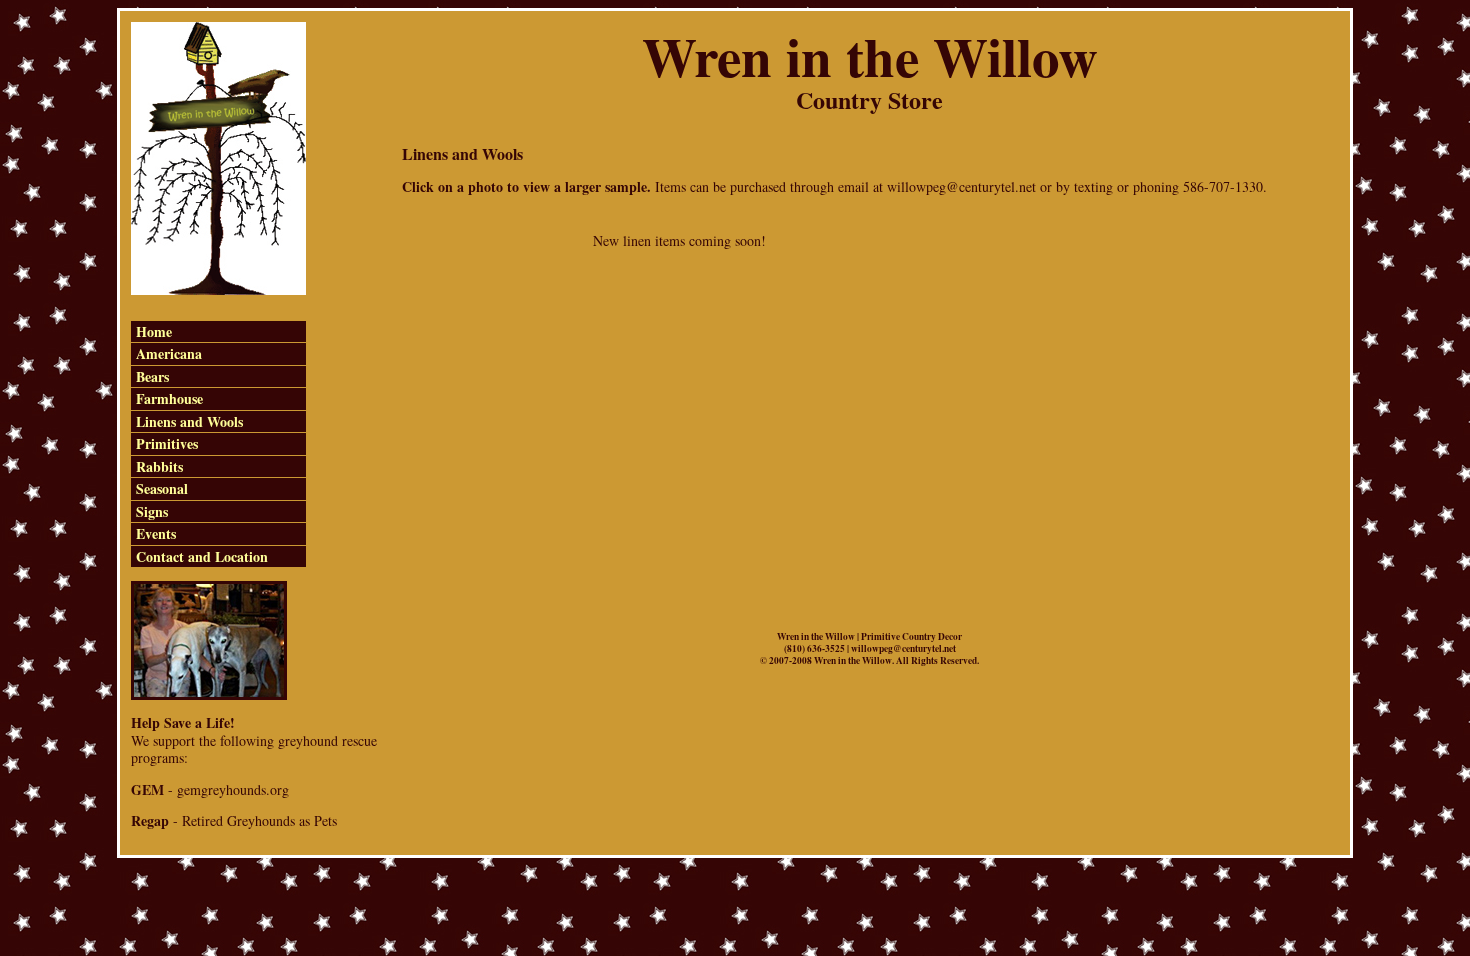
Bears (152, 376)
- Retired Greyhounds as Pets (234, 820)
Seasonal (162, 488)
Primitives (167, 443)
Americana (169, 353)
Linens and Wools (189, 421)
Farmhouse (169, 398)
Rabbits (159, 466)
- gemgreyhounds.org (210, 789)
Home (154, 331)
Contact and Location (202, 556)
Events (156, 533)
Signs (152, 511)
